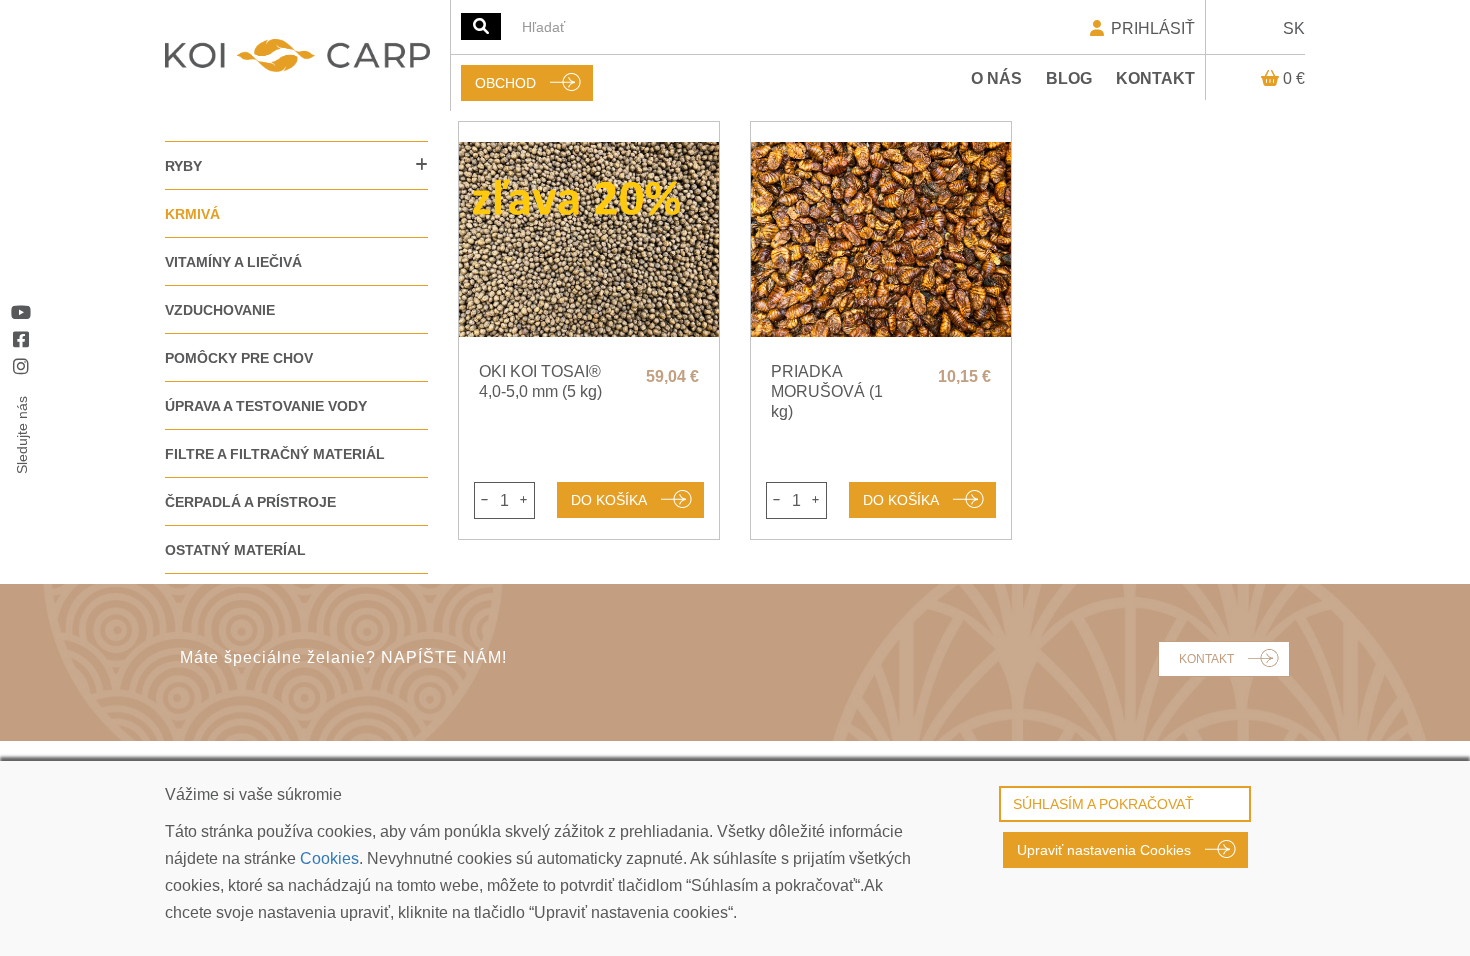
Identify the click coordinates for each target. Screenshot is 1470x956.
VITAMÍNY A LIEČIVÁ (233, 262)
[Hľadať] (481, 26)
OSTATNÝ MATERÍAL (235, 550)
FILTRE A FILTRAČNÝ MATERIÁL (275, 454)
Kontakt (1155, 78)
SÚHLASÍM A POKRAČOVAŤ (1103, 804)
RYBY (183, 166)
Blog (1069, 78)
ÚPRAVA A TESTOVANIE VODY (266, 406)
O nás (996, 78)
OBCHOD (505, 83)
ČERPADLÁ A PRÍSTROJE (250, 502)
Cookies (329, 858)
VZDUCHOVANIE (220, 310)
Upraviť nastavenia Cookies (1104, 850)
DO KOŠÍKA (609, 500)
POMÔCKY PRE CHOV (239, 358)
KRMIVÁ (192, 214)
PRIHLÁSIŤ (1151, 28)
